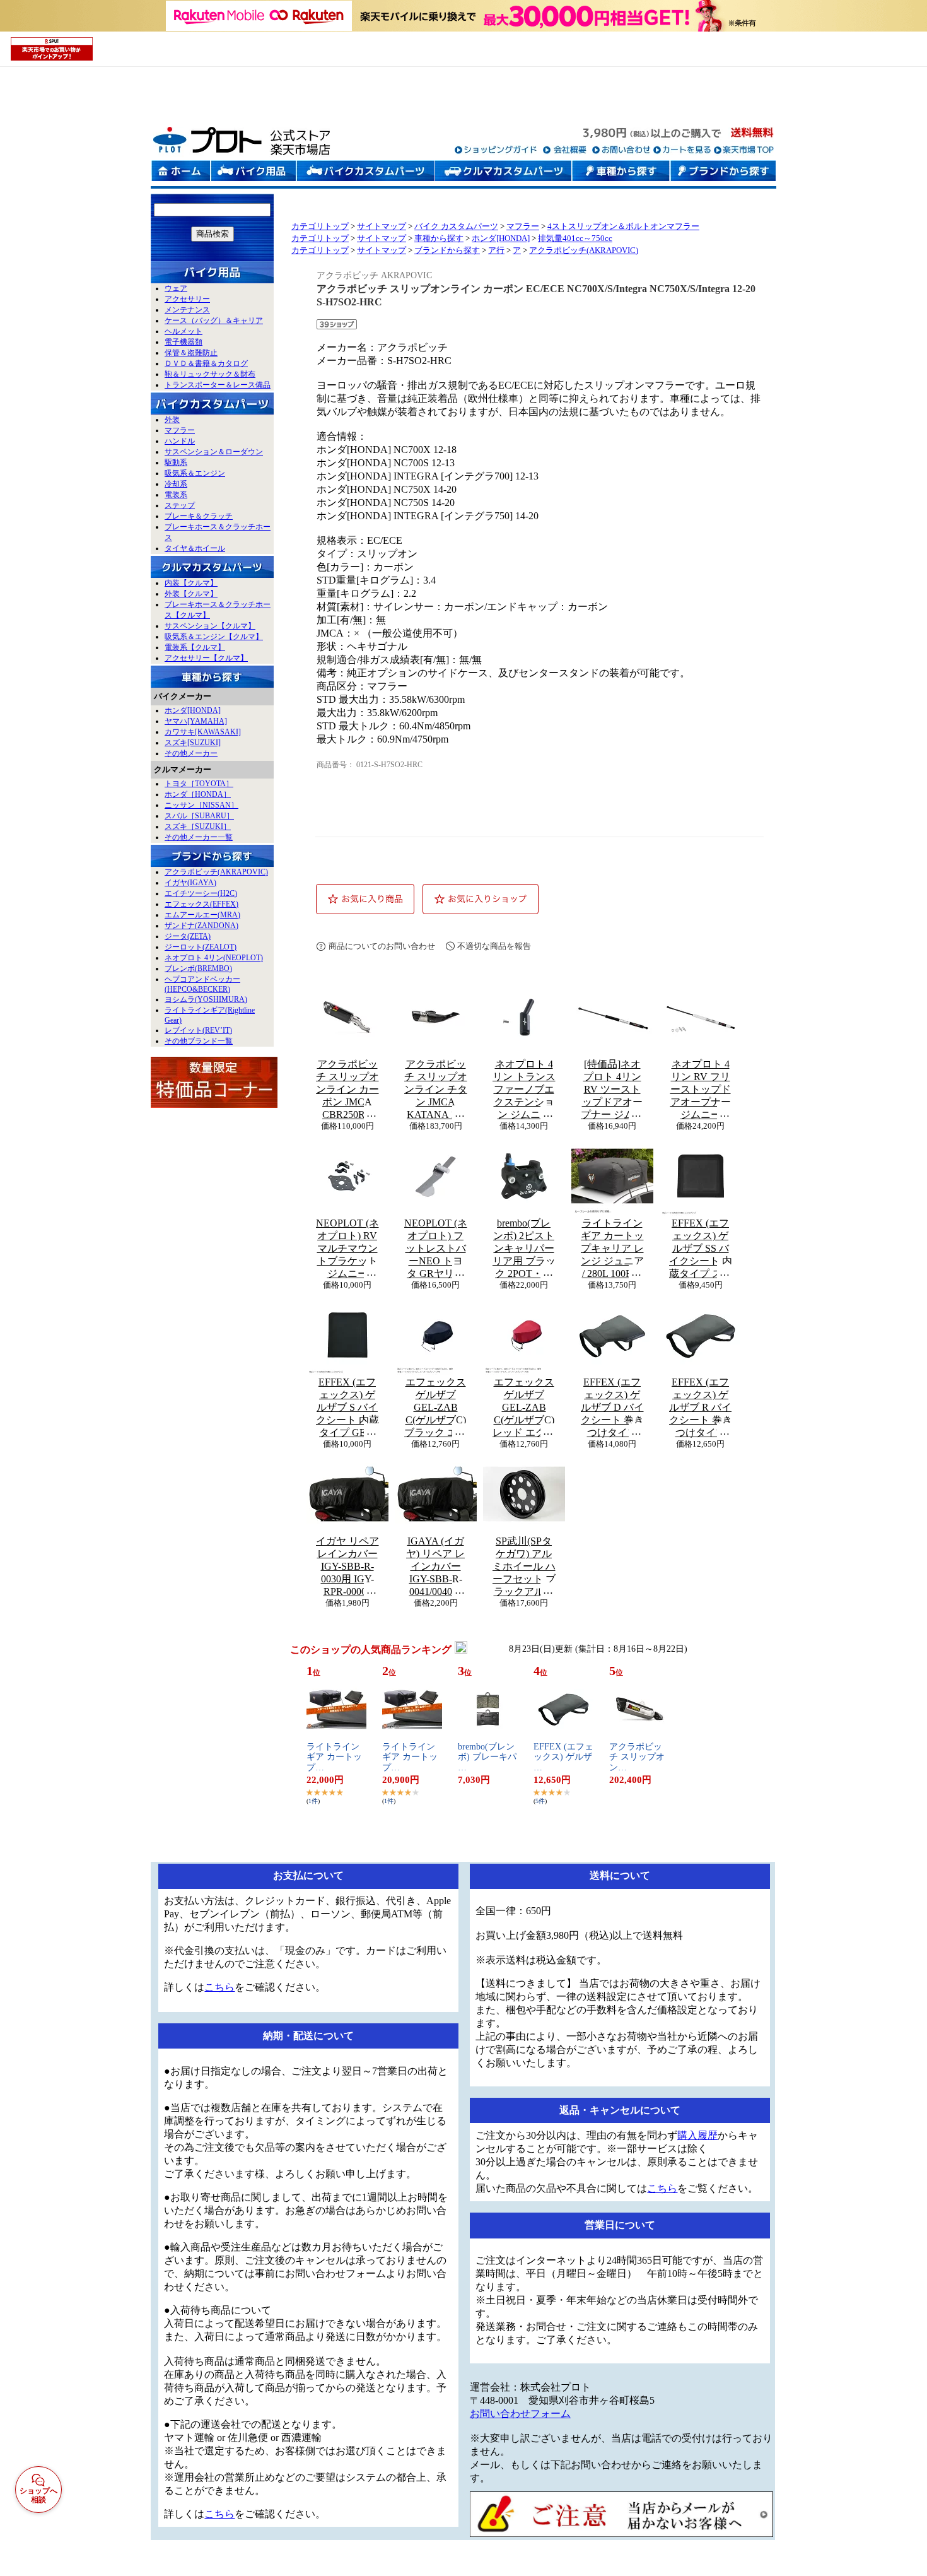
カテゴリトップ (320, 226)
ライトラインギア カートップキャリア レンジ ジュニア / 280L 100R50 (612, 1248)
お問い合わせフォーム (520, 2414)
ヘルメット (184, 331)
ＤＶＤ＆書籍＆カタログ (206, 363)
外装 (172, 420)
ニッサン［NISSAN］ (201, 805)
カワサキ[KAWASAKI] (203, 732)
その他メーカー (191, 753)
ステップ (180, 505)
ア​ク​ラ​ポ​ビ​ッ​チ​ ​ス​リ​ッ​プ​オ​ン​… (637, 1757)
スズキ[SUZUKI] (193, 743)
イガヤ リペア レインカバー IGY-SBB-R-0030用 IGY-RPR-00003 (347, 1566)
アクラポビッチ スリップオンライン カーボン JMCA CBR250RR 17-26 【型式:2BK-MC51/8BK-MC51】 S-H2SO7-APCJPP (347, 1090)
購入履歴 (697, 2135)
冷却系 (176, 484)
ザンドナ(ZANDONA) (201, 926)
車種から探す (439, 238)
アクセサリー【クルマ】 (206, 658)
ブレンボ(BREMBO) (198, 968)
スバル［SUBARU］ (199, 816)
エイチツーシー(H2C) (201, 893)
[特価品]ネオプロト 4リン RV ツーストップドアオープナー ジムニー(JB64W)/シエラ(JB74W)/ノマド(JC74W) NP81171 (612, 1090)
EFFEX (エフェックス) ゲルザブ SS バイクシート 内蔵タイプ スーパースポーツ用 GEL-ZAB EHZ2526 (701, 1249)
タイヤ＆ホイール (195, 548)
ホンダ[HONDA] (193, 710)
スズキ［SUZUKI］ (198, 826)
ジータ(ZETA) (188, 936)
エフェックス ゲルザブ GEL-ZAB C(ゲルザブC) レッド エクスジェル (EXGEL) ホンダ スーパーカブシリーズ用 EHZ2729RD (524, 1408)
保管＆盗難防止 (191, 353)
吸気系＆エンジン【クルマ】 (214, 637)
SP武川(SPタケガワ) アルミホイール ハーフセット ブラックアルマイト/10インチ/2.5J (524, 1567)
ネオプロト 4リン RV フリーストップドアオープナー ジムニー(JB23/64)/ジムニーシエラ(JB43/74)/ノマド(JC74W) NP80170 (700, 1090)
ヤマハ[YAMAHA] (196, 721)
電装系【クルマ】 (195, 647)
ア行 (496, 250)
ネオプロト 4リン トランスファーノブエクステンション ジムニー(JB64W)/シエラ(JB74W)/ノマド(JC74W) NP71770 (524, 1090)
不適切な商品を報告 (494, 946)
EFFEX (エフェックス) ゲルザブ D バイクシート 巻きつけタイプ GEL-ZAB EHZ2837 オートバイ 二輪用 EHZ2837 (612, 1408)
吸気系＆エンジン (195, 473)
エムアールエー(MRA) (202, 915)
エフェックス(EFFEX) (201, 904)
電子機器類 (184, 342)
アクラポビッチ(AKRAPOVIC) (216, 872)
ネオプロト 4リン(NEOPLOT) (214, 958)
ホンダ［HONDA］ (198, 794)
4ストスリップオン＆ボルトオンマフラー (623, 226)
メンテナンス (187, 310)
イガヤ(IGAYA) (190, 883)
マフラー (180, 430)
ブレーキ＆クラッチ (199, 516)
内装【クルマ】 (191, 583)
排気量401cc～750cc (575, 238)
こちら (219, 1987)
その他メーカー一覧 (199, 837)
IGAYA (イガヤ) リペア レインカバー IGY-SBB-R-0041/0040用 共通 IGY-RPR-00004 (435, 1567)
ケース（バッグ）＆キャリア (214, 321)
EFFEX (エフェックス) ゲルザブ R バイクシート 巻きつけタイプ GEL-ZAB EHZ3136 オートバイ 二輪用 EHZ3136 (701, 1408)
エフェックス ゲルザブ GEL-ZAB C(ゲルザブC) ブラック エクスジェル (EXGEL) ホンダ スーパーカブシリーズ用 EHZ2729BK (436, 1408)
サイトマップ (382, 226)
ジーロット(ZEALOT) (201, 947)
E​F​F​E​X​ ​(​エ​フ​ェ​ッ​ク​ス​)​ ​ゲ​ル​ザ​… (563, 1757)
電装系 (176, 495)
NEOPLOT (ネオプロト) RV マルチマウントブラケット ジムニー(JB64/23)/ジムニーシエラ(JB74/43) (347, 1249)
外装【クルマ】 (191, 594)
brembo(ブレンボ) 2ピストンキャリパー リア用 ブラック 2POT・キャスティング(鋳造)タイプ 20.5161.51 (524, 1249)
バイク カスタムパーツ (456, 226)
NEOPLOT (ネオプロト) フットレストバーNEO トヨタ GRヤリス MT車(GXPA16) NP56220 (436, 1249)
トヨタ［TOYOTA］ (199, 784)
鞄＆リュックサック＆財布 (210, 374)
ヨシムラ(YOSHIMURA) (206, 999)
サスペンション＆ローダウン (214, 452)
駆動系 (176, 462)
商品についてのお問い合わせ (382, 946)
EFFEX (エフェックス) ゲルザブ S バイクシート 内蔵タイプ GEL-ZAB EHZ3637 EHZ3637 (347, 1408)
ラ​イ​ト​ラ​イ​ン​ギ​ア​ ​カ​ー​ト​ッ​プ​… (334, 1757)
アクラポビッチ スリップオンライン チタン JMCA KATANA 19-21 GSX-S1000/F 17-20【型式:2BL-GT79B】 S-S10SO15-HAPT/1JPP (436, 1090)
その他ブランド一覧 (199, 1041)
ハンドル (180, 441)
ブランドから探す (447, 250)
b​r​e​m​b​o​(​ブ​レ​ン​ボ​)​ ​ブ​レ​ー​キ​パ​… (487, 1757)
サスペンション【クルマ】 (210, 626)
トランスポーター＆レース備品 (218, 385)
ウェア (176, 288)
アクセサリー (187, 299)
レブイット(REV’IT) (198, 1030)
